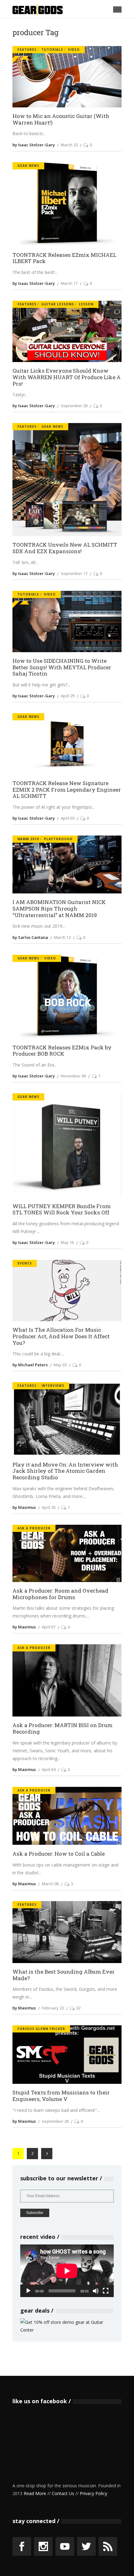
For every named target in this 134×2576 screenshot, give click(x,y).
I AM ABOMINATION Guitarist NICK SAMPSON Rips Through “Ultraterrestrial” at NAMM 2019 (59, 909)
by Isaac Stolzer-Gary (34, 145)
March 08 (50, 1884)
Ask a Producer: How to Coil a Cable (59, 1854)
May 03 (60, 1365)
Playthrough (58, 839)
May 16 (67, 1242)
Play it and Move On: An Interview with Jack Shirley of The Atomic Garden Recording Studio (65, 1471)
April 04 (49, 1769)
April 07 (49, 1627)
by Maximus (24, 1507)
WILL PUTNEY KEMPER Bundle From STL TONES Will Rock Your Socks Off (62, 1210)
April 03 (68, 818)
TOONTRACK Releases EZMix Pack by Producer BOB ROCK (62, 1051)
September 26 (74, 406)
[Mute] (96, 2291)
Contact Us (63, 2493)
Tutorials (52, 49)
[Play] (28, 2291)
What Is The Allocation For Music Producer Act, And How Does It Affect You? (61, 1336)
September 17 (74, 573)
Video (74, 49)
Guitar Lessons (58, 304)
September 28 (55, 2121)
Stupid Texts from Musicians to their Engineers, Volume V (61, 2096)
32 (78, 2008)
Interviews (53, 1386)
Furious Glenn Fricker (41, 2029)
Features (27, 49)
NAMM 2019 (28, 839)
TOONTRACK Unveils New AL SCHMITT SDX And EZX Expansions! (65, 548)
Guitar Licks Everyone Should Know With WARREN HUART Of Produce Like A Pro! (67, 377)
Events (25, 1263)
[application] (67, 2271)
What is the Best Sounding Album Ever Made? (64, 1975)
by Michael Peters (30, 1365)
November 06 (73, 1076)
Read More (35, 2493)
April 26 (49, 1507)
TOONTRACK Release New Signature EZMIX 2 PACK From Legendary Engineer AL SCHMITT (67, 790)
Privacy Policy (93, 2493)
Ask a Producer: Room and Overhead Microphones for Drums (60, 1594)
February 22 (53, 2008)
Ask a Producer (34, 1528)
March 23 (69, 145)
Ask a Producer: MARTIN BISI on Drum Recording (62, 1728)
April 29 (68, 696)
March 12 (62, 937)
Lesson (86, 304)
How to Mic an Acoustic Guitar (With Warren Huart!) (61, 119)
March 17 (69, 283)
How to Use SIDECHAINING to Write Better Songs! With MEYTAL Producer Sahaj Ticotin (62, 667)
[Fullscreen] (106, 2291)
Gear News (28, 166)
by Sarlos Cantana (30, 937)
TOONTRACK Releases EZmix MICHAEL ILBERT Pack (64, 258)
